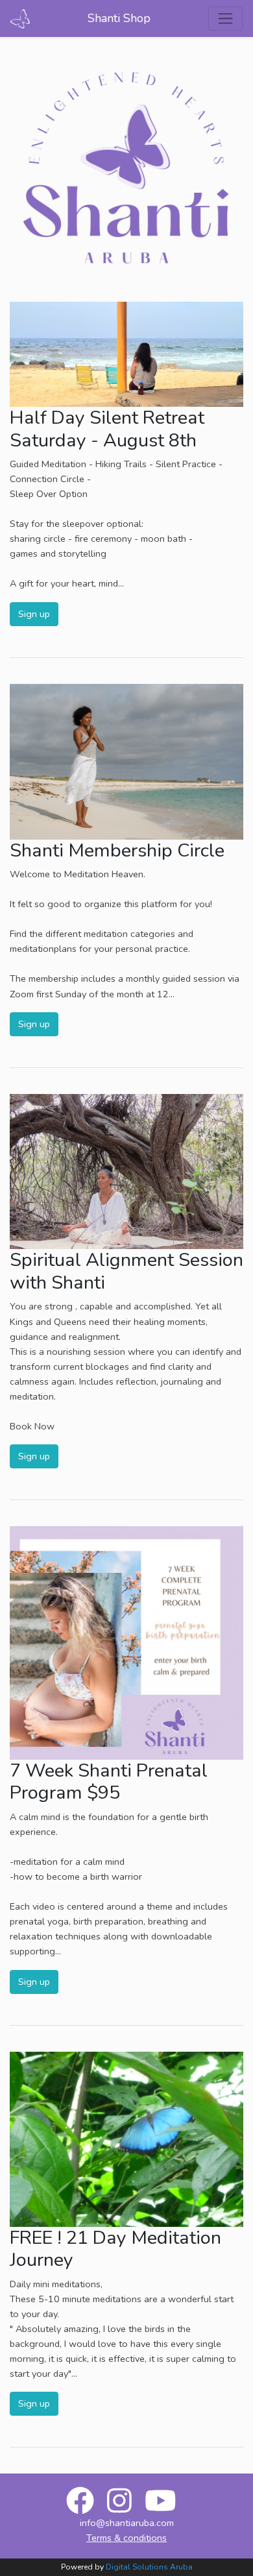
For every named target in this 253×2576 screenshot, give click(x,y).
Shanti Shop (119, 18)
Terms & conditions (126, 2538)
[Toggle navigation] (225, 18)
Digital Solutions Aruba (149, 2567)
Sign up (34, 614)
